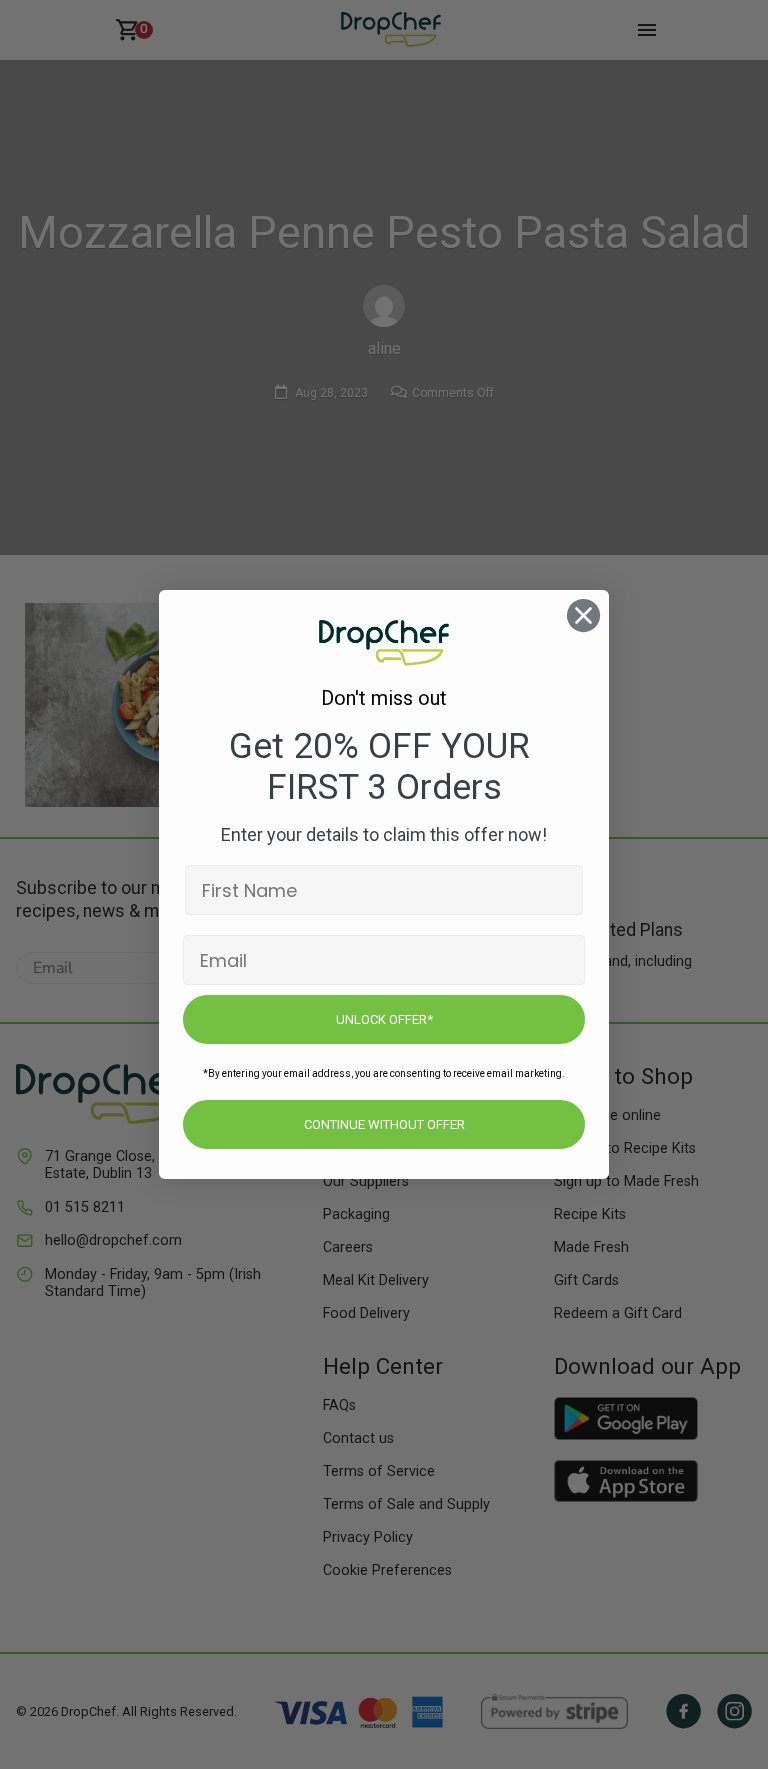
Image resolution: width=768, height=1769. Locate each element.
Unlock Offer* (384, 1019)
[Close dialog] (583, 615)
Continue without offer (384, 1124)
